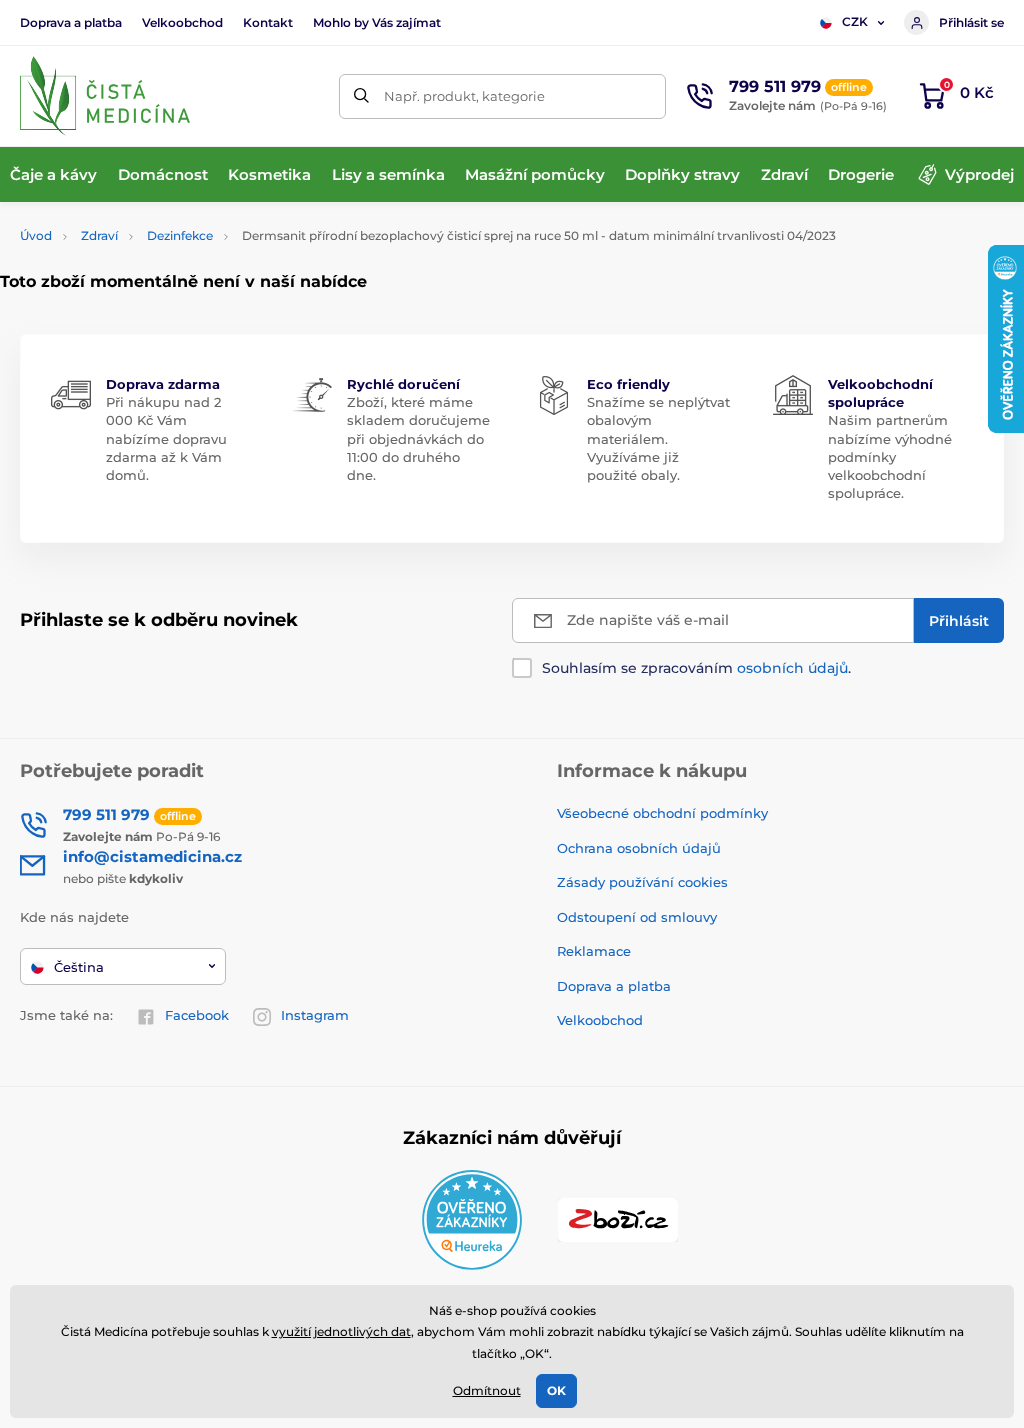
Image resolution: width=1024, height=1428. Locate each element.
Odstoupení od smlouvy (637, 917)
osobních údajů (792, 668)
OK (556, 1390)
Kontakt (268, 22)
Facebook (197, 1015)
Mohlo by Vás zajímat (377, 22)
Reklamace (594, 951)
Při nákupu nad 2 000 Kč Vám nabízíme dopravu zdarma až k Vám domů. (166, 438)
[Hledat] (361, 96)
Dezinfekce (180, 235)
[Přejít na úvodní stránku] (105, 96)
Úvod (36, 235)
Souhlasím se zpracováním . (696, 668)
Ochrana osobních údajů (639, 848)
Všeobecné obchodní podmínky (662, 813)
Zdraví (99, 235)
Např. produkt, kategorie (464, 96)
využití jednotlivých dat (341, 1331)
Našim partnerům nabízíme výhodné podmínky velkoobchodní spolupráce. (890, 456)
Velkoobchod (182, 22)
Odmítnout (487, 1390)
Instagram (315, 1015)
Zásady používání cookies (642, 882)
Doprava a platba (71, 22)
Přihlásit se (971, 22)
